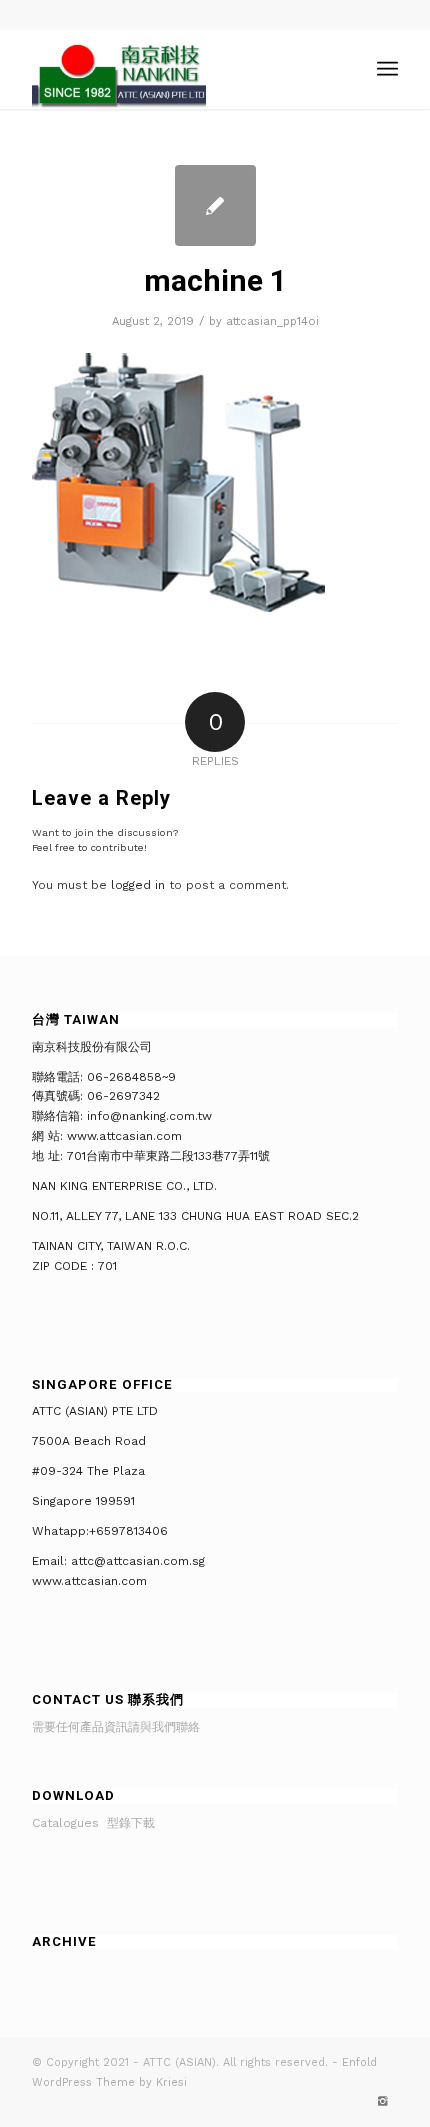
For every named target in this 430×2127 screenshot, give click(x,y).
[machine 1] (215, 205)
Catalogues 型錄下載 (93, 1823)
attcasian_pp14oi (272, 321)
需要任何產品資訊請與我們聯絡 (116, 1727)
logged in (138, 885)
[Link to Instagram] (383, 2102)
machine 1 (215, 280)
